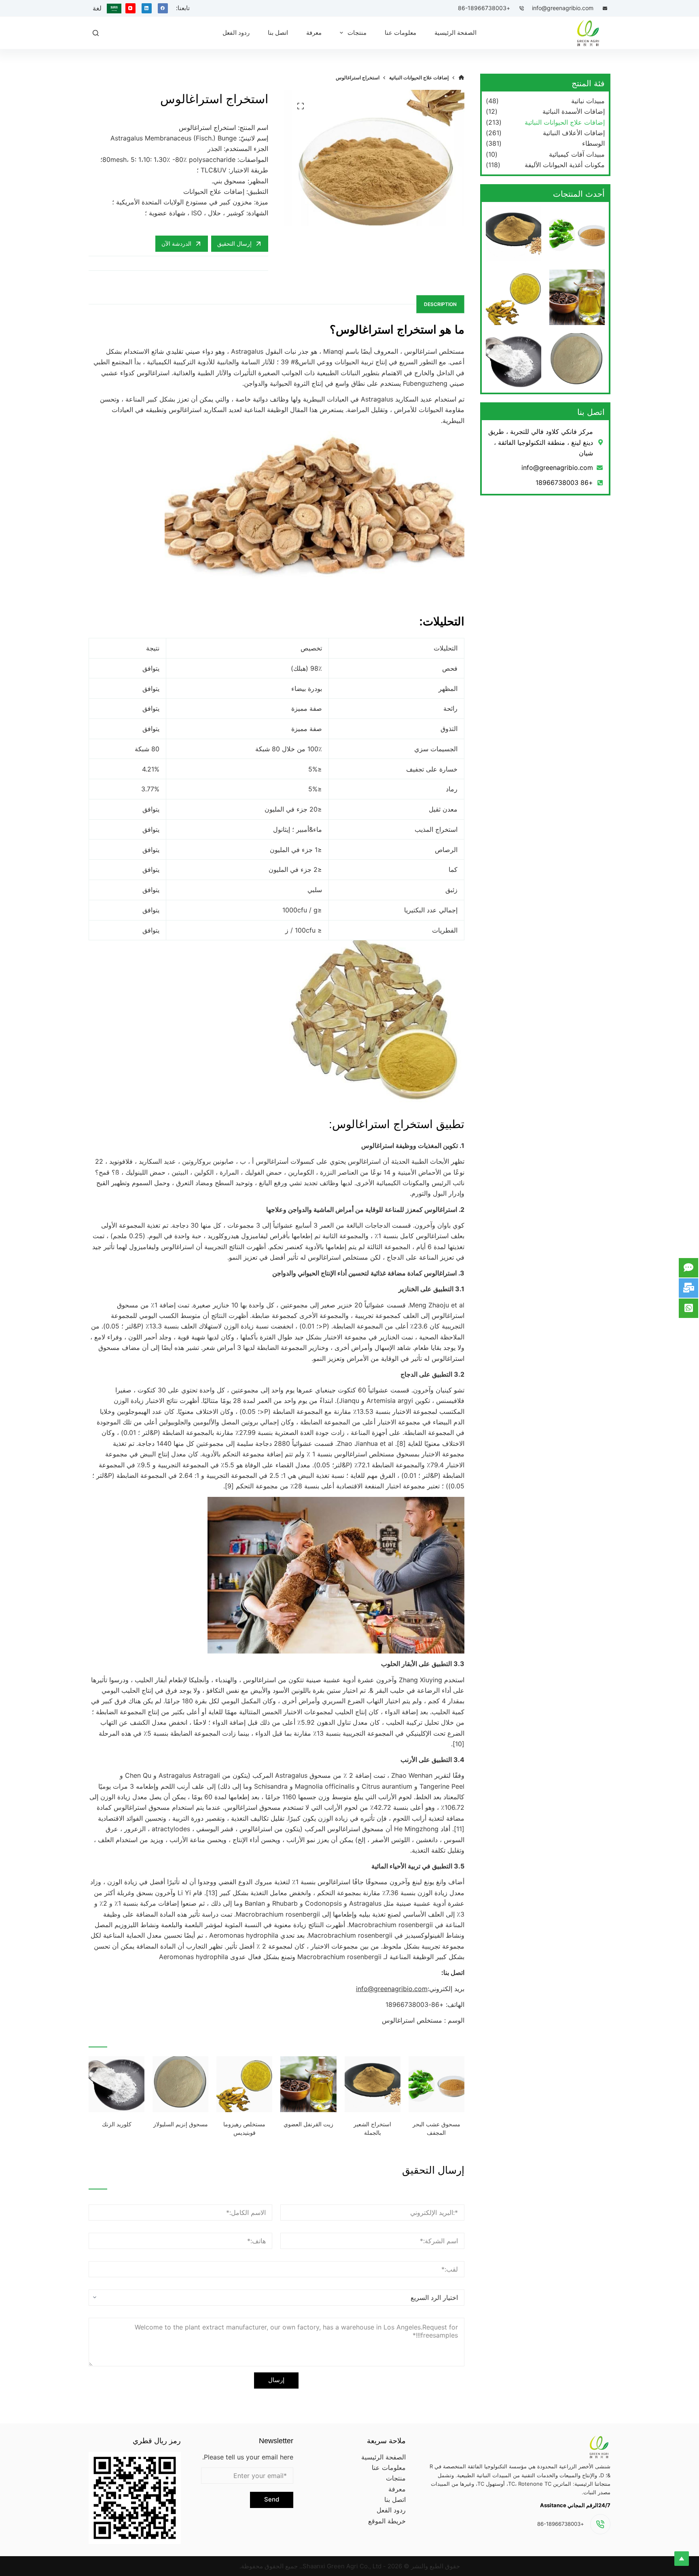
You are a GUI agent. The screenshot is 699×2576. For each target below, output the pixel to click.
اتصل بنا (395, 2499)
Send (272, 2499)
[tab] (440, 304)
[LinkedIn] (147, 8)
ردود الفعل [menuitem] (236, 33)
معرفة (397, 2489)
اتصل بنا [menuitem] (278, 33)
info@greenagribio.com (563, 8)
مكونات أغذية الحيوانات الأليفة (565, 165)
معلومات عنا (389, 2468)
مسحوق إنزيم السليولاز (181, 2124)
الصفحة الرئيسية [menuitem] (455, 33)
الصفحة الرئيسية (383, 2457)
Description (440, 304)
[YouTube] (130, 8)
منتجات (396, 2478)
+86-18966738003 (484, 8)
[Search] (96, 33)
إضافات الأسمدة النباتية (574, 111)
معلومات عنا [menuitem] (400, 33)
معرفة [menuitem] (314, 33)
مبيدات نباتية (588, 101)
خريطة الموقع (387, 2521)
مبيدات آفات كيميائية (577, 154)
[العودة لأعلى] (682, 2559)
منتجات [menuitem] (357, 33)
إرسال (276, 2380)
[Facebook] (163, 8)
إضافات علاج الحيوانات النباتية (565, 122)
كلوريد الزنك (117, 2124)
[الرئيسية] (461, 78)
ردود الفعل (391, 2510)
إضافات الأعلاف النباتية (574, 133)
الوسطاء (593, 143)
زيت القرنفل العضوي (308, 2124)
